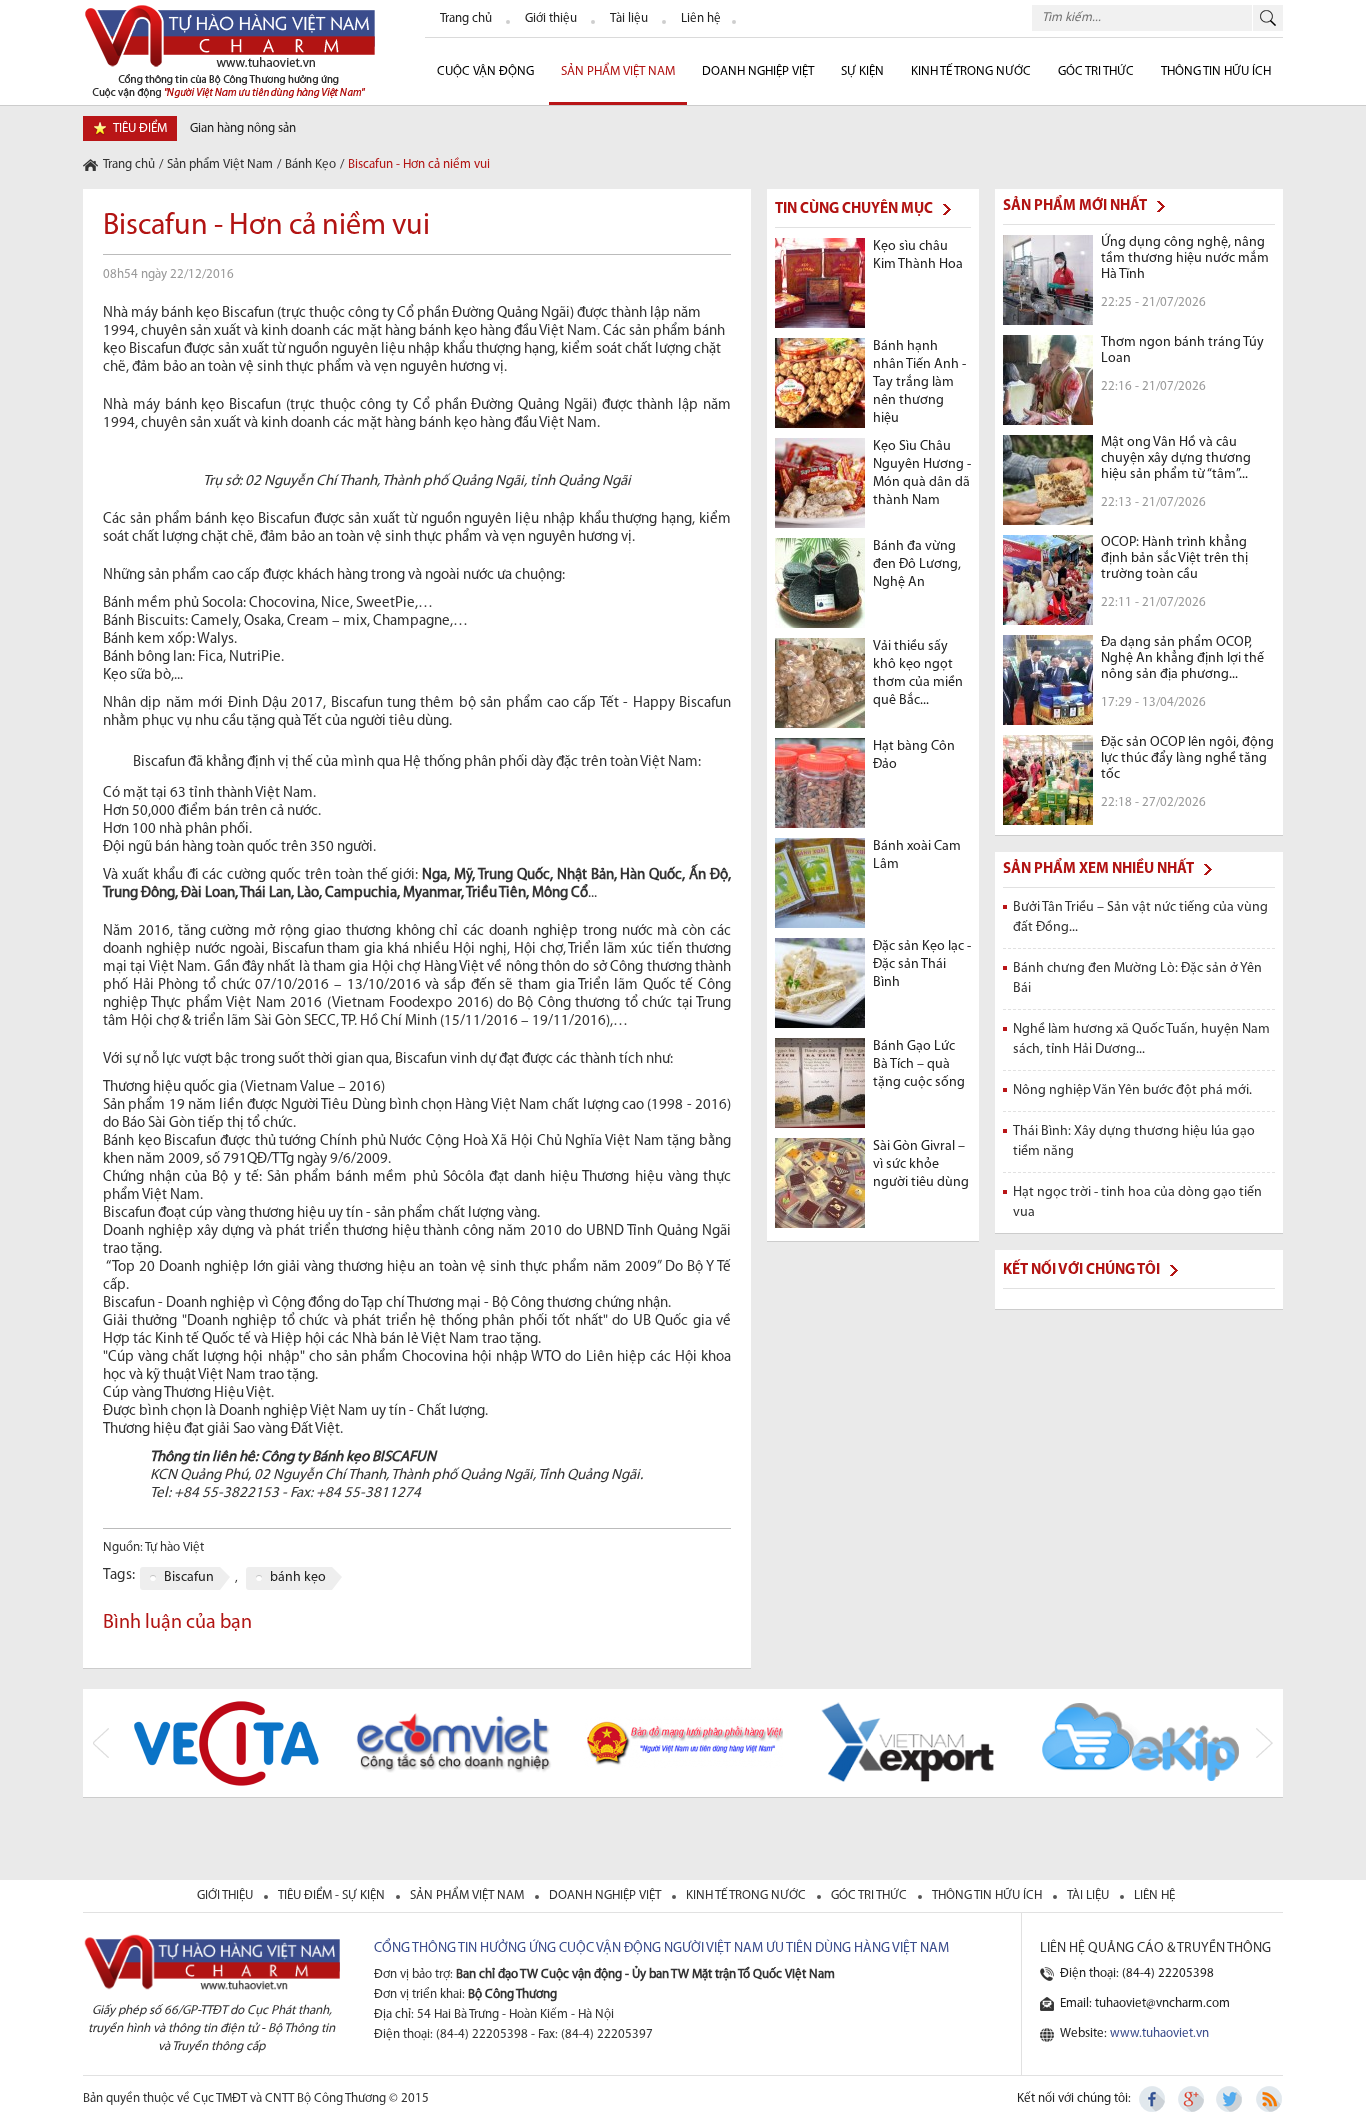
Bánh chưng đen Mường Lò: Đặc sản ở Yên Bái (1137, 978)
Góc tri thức (870, 1895)
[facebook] (1154, 2099)
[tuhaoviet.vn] (229, 50)
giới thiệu (226, 1895)
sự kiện (862, 71)
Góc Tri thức (1096, 71)
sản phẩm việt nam (468, 1895)
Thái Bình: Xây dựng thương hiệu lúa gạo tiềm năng (1134, 1141)
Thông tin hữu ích (1216, 71)
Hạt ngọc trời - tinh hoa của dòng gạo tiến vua (1137, 1202)
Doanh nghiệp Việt (758, 71)
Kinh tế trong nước (971, 71)
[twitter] (1230, 2099)
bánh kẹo (298, 1577)
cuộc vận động (485, 71)
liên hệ (1154, 1895)
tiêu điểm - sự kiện (333, 1895)
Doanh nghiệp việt (606, 1895)
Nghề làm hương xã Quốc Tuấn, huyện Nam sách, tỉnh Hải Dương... (1141, 1039)
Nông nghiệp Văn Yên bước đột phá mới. (1132, 1090)
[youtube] (1268, 2099)
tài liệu (1089, 1895)
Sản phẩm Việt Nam (618, 71)
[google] (1192, 2099)
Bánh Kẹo (310, 164)
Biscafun (189, 1577)
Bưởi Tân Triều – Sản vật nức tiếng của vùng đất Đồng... (1140, 917)
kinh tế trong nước (747, 1895)
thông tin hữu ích (988, 1895)
